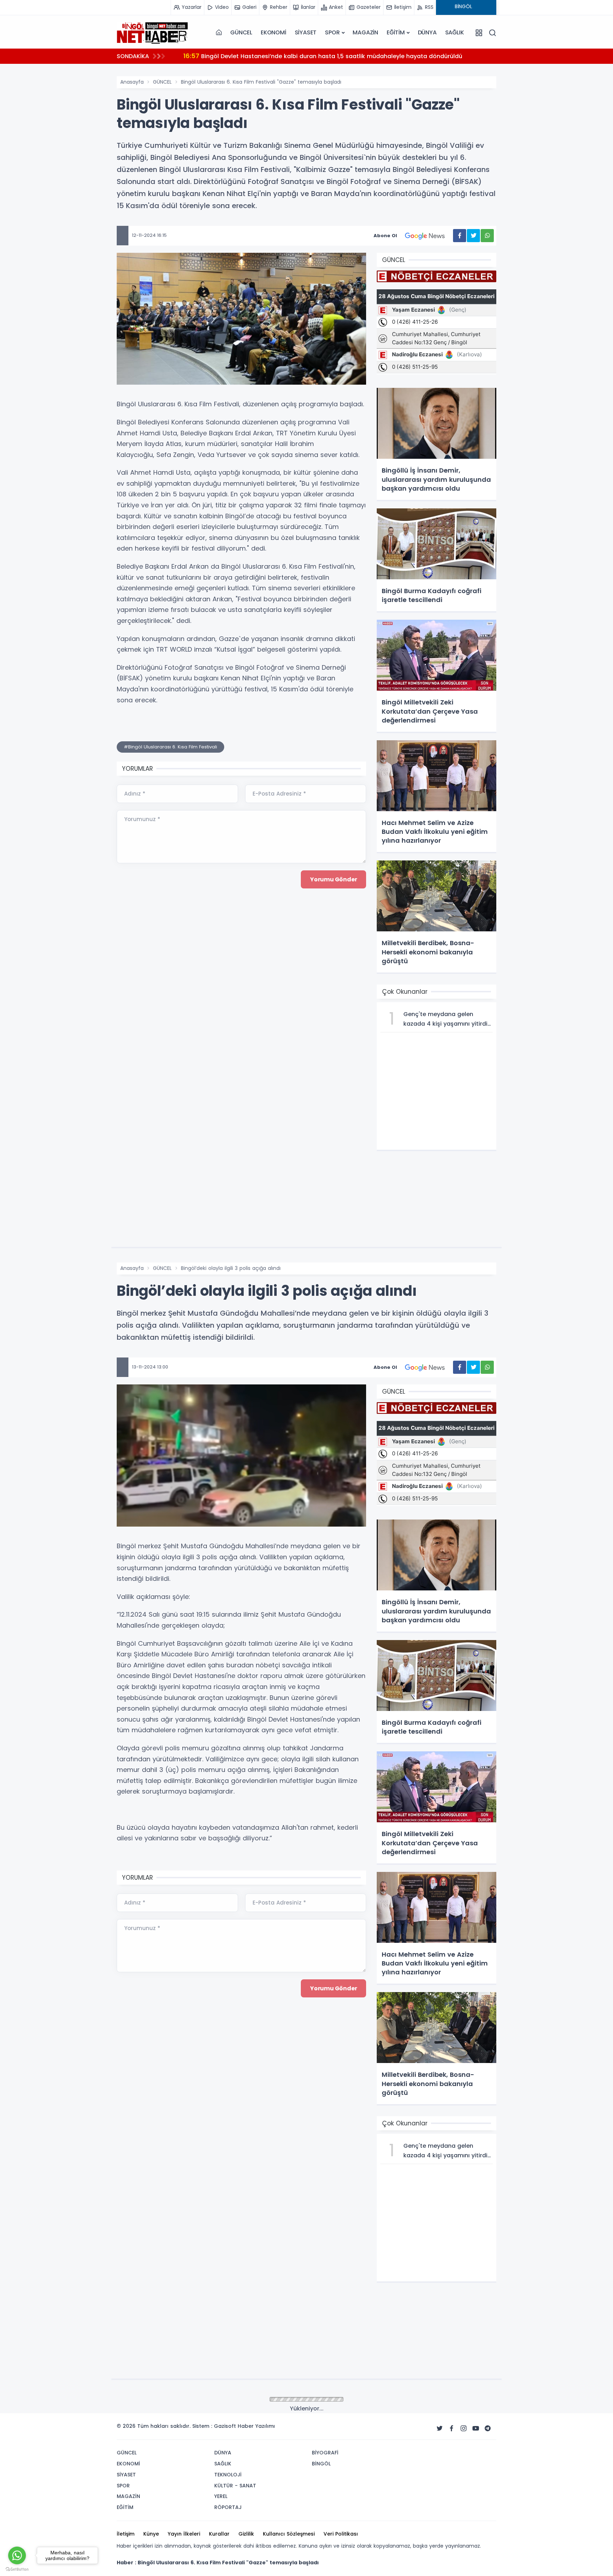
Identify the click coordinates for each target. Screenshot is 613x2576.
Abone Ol (385, 236)
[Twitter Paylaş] (473, 236)
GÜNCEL (241, 32)
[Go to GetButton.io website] (17, 2569)
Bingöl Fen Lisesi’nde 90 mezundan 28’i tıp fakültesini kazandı (280, 56)
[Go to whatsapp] (17, 2555)
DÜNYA (427, 32)
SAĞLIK (455, 32)
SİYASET (306, 32)
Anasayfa (132, 82)
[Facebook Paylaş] (460, 236)
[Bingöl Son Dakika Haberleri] (152, 33)
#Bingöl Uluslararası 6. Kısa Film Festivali (170, 747)
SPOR (332, 32)
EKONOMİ (274, 32)
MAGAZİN (365, 32)
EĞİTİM (396, 32)
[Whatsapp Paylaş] (487, 236)
